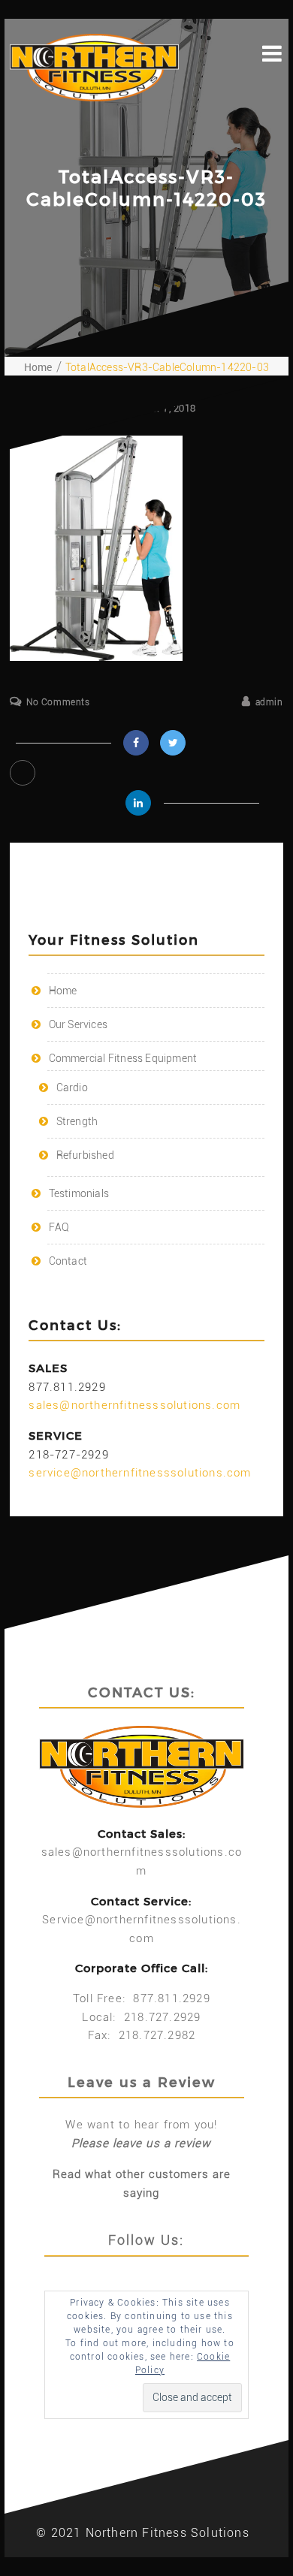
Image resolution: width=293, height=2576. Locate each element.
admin (269, 702)
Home (63, 991)
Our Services (78, 1024)
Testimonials (79, 1193)
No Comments (58, 702)
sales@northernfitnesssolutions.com (134, 1405)
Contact (68, 1261)
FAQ (59, 1227)
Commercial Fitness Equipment (123, 1058)
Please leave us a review (141, 2143)
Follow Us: (146, 2240)
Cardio (72, 1087)
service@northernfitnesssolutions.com (140, 1473)
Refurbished (85, 1155)
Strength (77, 1121)
